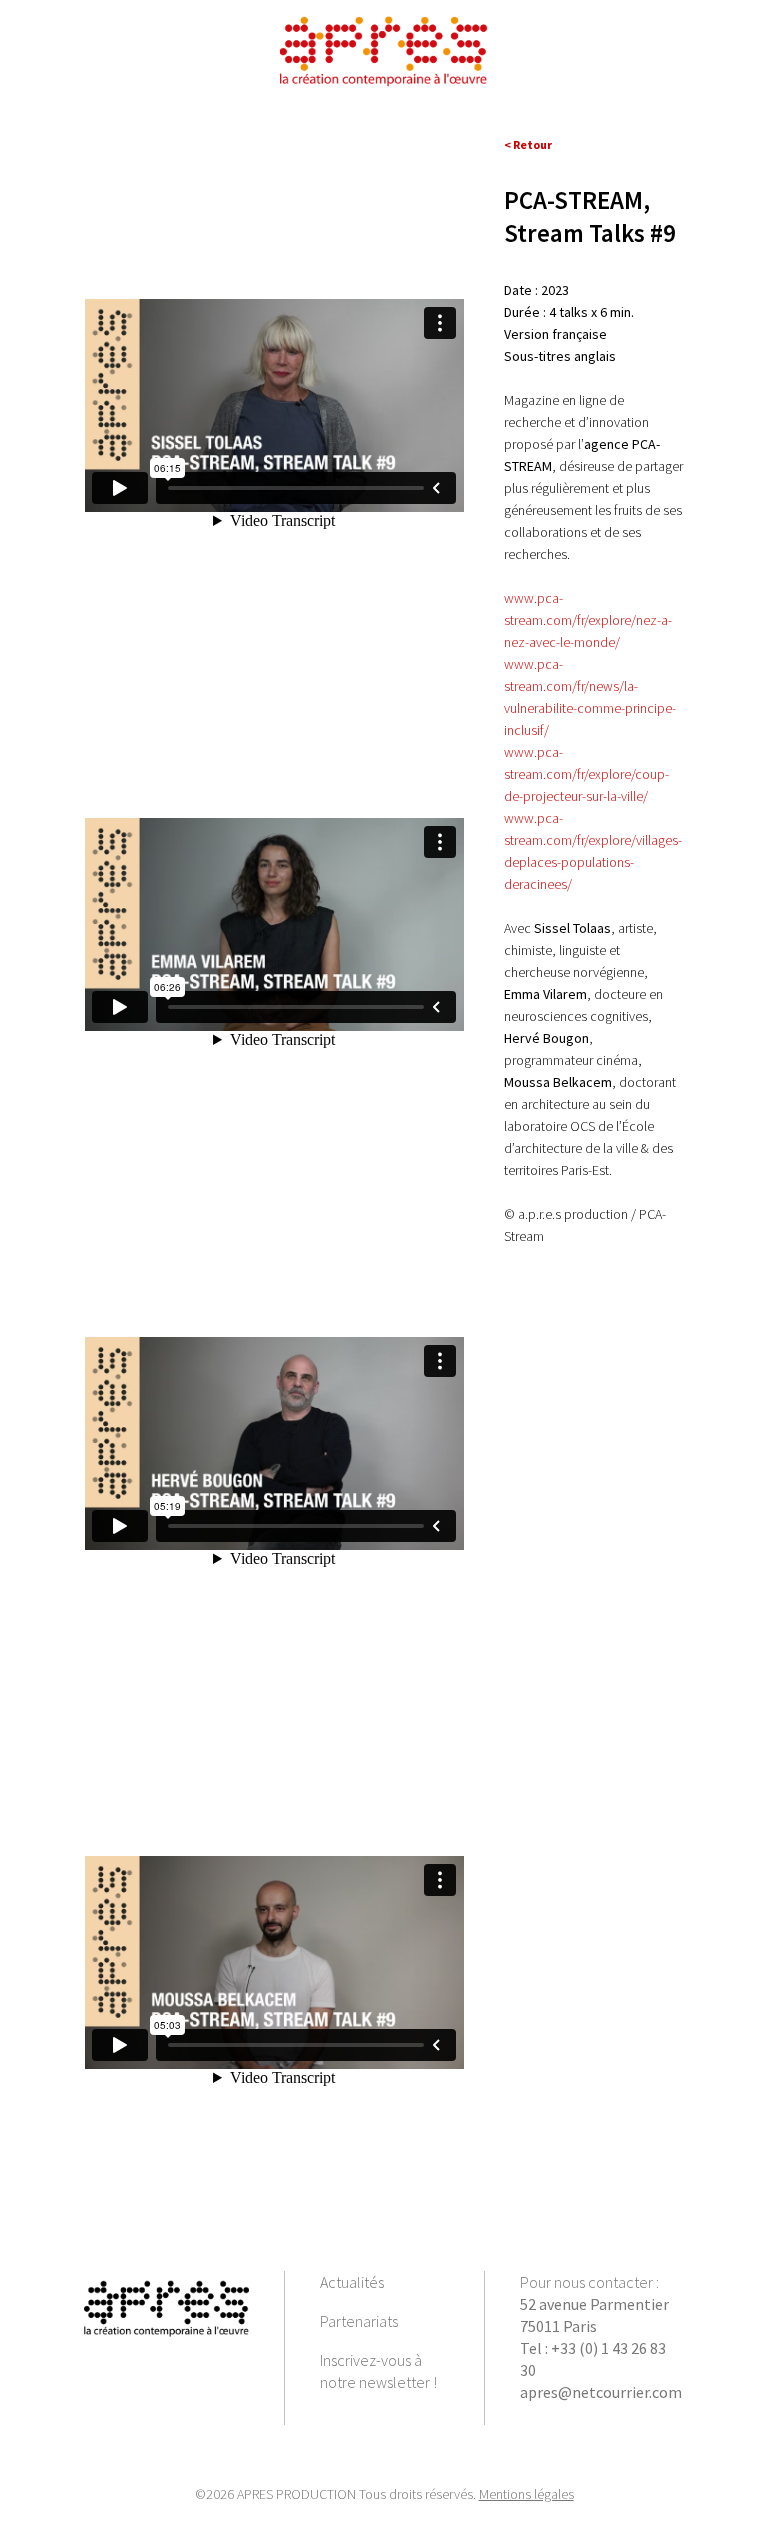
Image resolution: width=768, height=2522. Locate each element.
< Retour (528, 144)
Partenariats (359, 2321)
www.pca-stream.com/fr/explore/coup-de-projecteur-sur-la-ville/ (586, 774)
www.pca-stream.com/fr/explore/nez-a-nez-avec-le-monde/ (588, 620)
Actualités (352, 2282)
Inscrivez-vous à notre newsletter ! (378, 2371)
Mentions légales (526, 2494)
